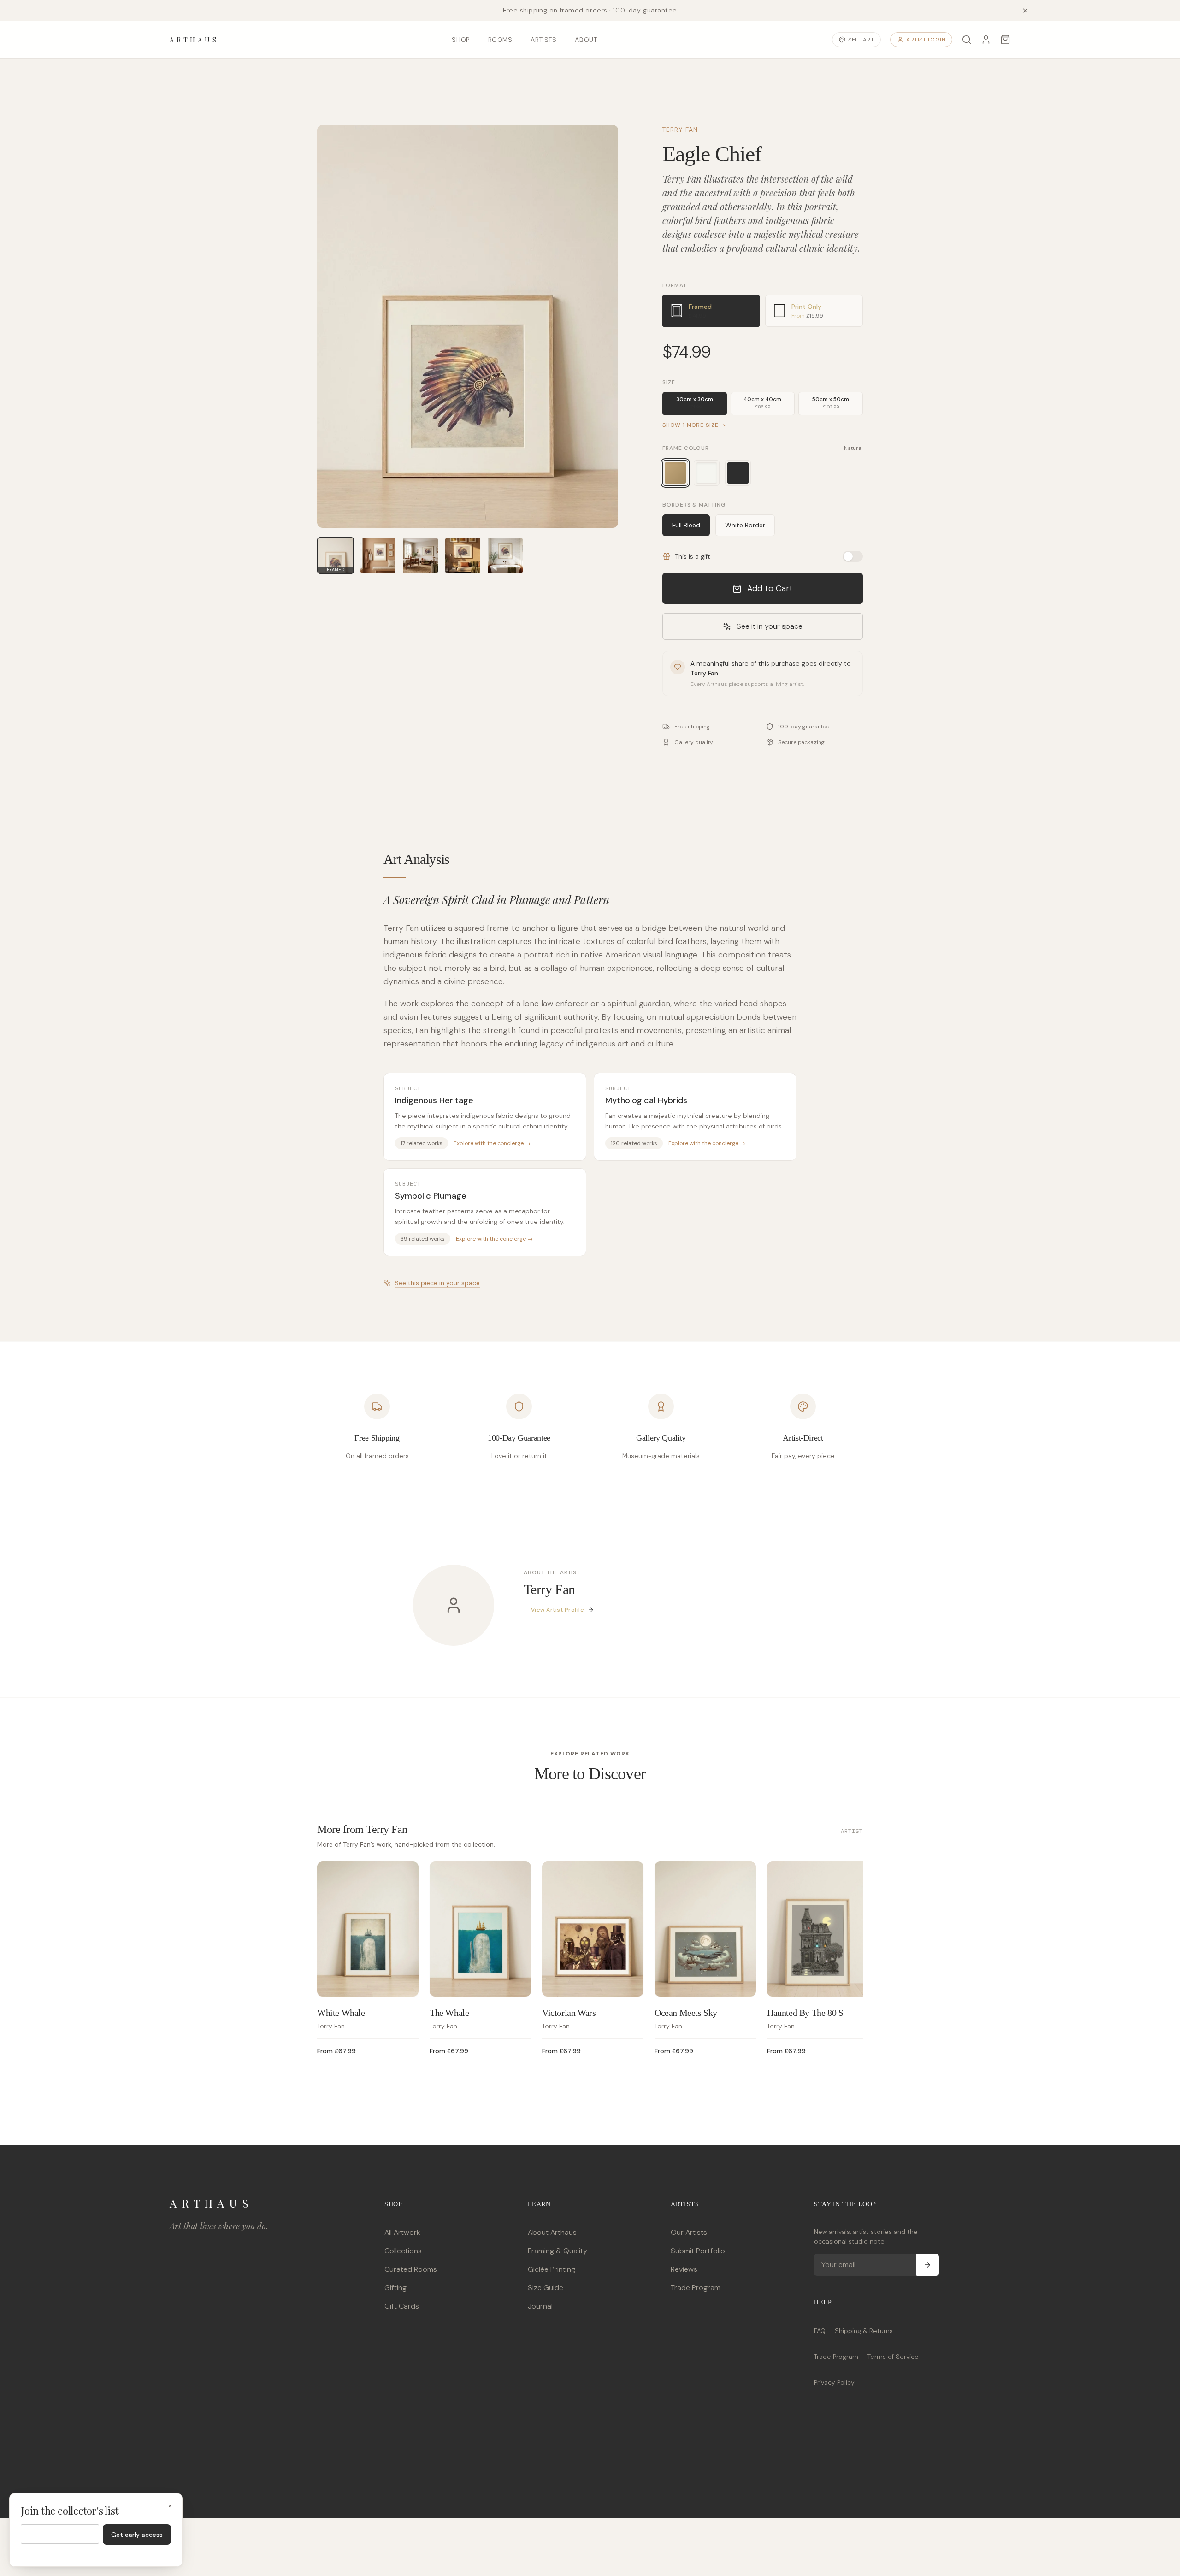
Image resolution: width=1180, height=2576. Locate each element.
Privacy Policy (834, 2382)
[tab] (711, 311)
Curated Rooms (411, 2269)
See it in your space (770, 626)
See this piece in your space (437, 1283)
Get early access (137, 2535)
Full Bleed (686, 525)
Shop (460, 40)
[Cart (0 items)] (1005, 40)
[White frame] (707, 473)
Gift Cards (402, 2306)
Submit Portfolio (698, 2251)
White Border (745, 525)
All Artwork (402, 2232)
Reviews (684, 2269)
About (586, 40)
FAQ (820, 2331)
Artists (543, 40)
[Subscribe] (927, 2265)
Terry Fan (680, 130)
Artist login (926, 40)
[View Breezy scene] (505, 555)
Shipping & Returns (864, 2331)
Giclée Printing (552, 2269)
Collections (403, 2251)
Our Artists (689, 2232)
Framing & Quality (558, 2251)
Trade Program (696, 2288)
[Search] (967, 40)
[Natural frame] (675, 473)
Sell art (861, 40)
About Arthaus (552, 2232)
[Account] (986, 40)
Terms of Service (893, 2357)
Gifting (395, 2288)
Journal (540, 2306)
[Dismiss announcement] (1025, 11)
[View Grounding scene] (420, 555)
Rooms (500, 40)
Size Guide (546, 2288)
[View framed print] (378, 555)
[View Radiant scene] (463, 555)
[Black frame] (738, 473)
